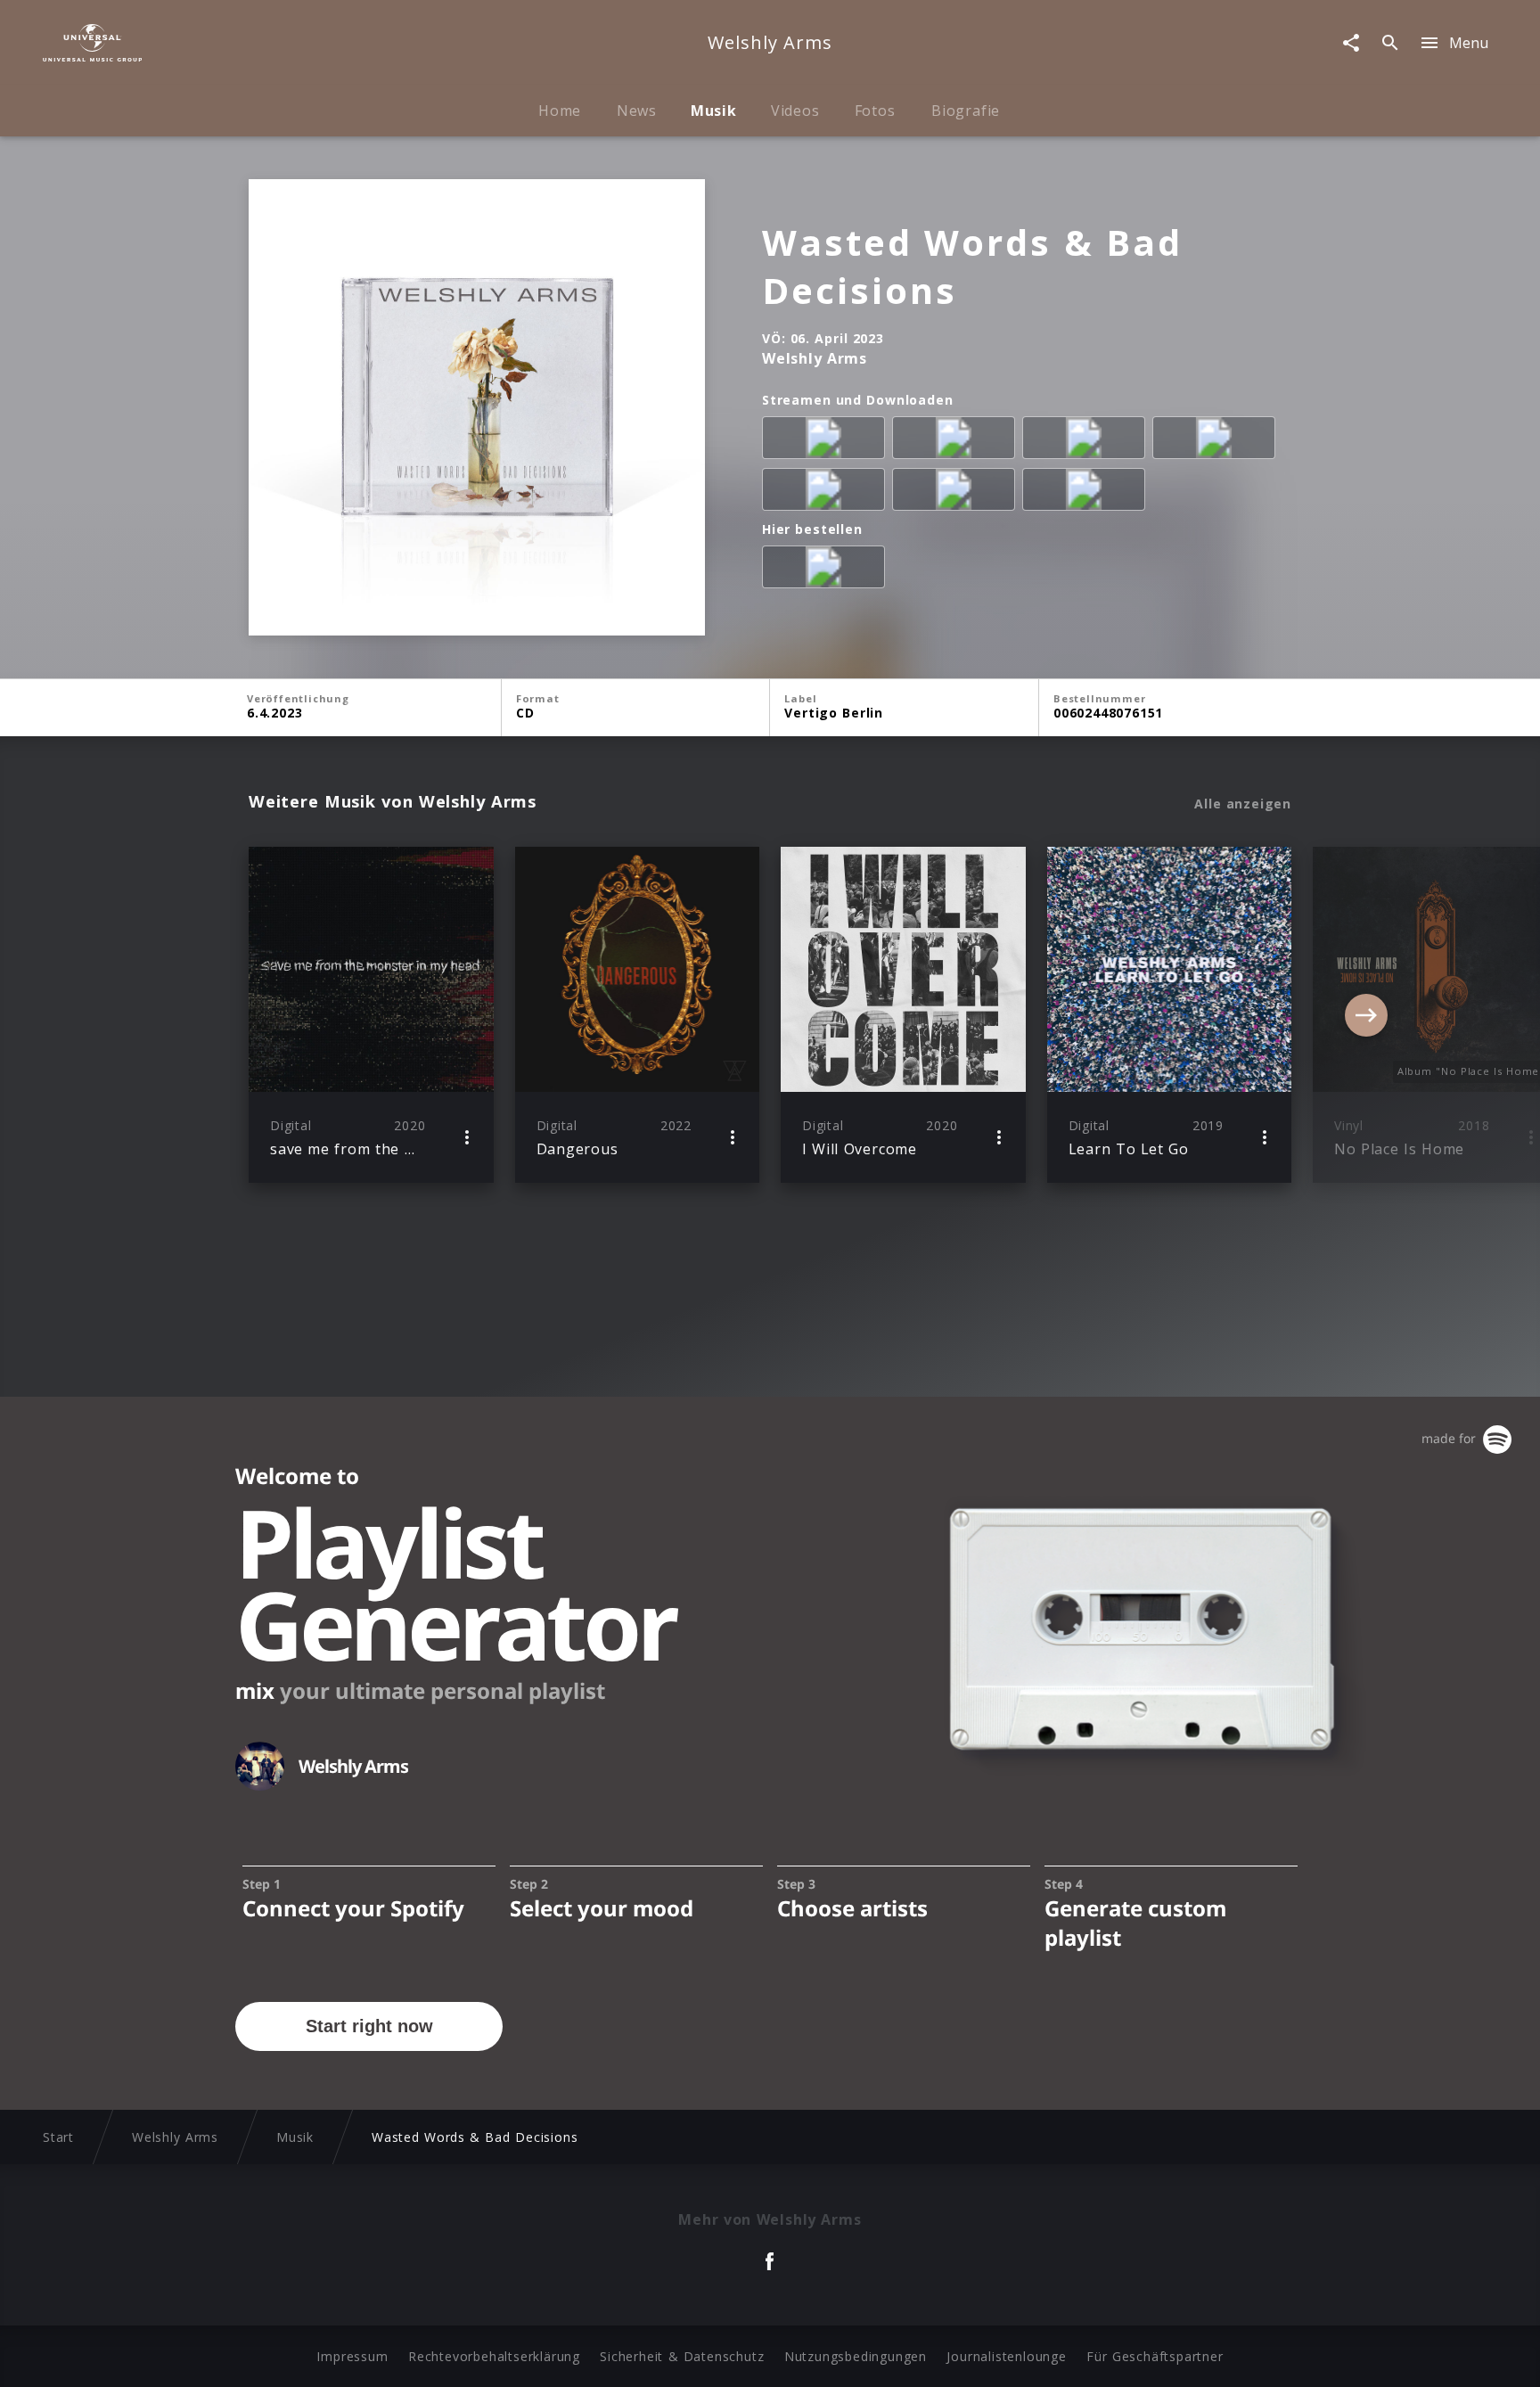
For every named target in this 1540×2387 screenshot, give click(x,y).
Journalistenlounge (1006, 2356)
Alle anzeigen (1243, 804)
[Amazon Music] (957, 441)
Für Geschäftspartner (1155, 2356)
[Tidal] (957, 493)
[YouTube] (1087, 493)
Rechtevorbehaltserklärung (494, 2356)
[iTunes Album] (827, 493)
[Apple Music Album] (827, 441)
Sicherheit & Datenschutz (682, 2356)
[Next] (1366, 1015)
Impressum (352, 2356)
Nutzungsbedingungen (856, 2356)
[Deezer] (1217, 441)
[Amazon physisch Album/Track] (827, 570)
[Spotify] (1087, 441)
